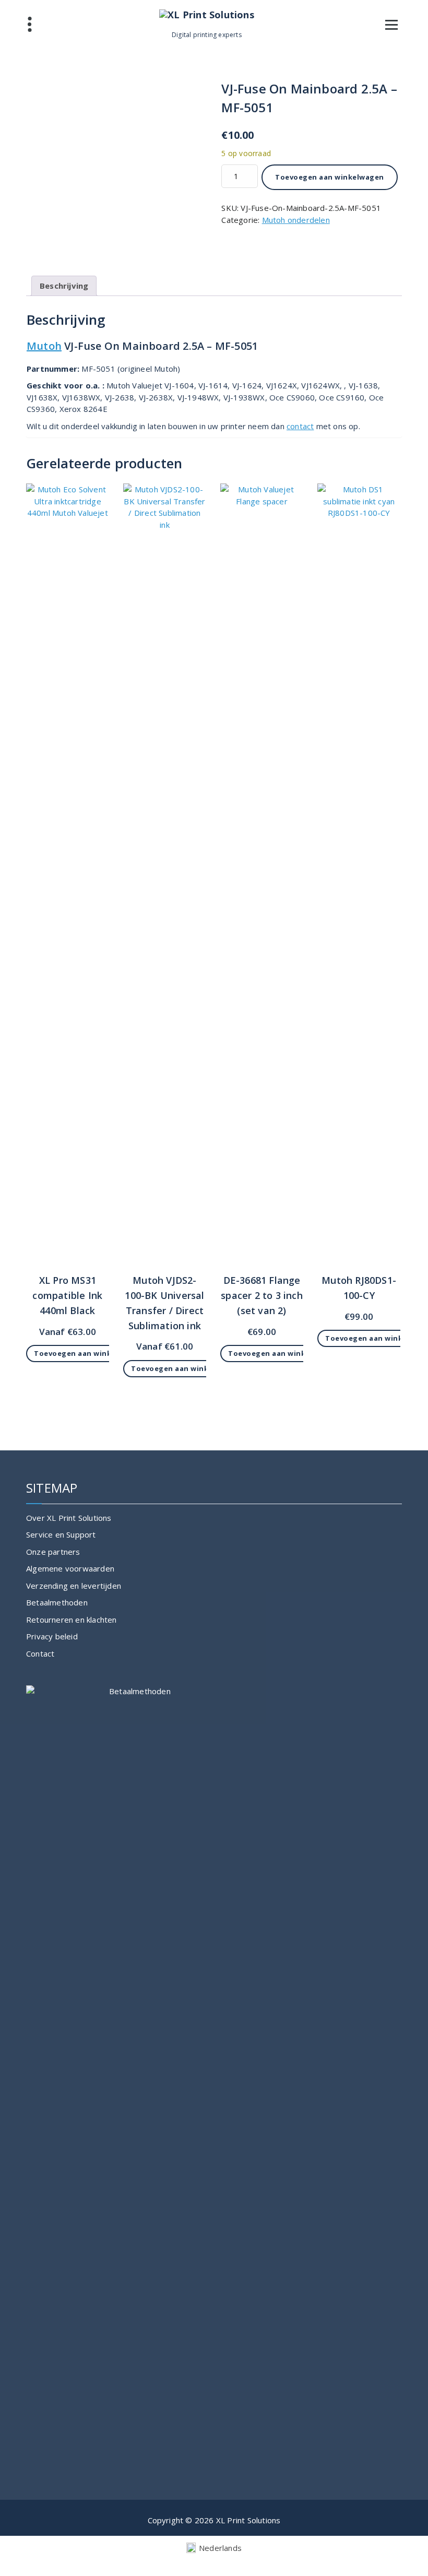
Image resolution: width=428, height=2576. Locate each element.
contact (300, 426)
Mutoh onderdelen (296, 220)
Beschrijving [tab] (64, 286)
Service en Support (61, 1534)
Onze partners (53, 1552)
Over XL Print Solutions (69, 1518)
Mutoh (44, 346)
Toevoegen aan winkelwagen (330, 177)
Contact (40, 1653)
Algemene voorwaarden (70, 1568)
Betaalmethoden (57, 1602)
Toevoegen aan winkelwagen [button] (88, 1353)
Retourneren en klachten (72, 1620)
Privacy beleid (52, 1636)
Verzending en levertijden (74, 1586)
